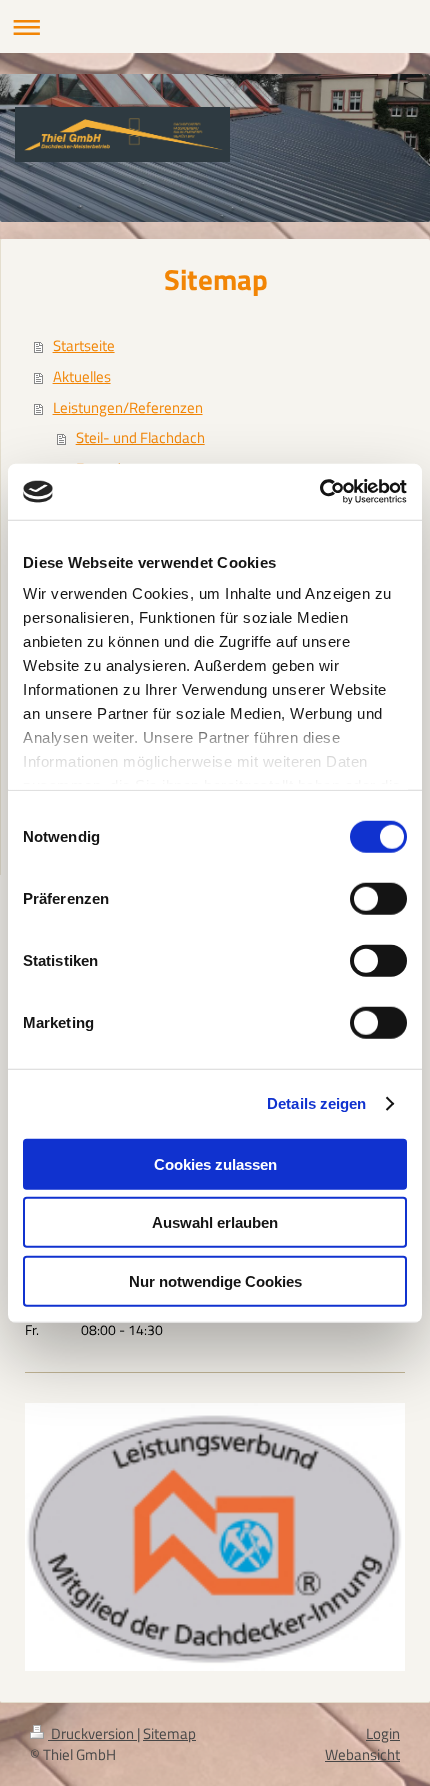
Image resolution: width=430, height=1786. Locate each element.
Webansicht (362, 1754)
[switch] (378, 898)
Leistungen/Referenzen (128, 407)
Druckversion (92, 1733)
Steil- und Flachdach (140, 437)
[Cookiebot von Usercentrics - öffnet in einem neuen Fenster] (319, 492)
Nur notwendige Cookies (215, 1280)
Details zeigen (316, 1103)
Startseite (84, 345)
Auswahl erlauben (215, 1222)
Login (383, 1733)
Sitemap (169, 1733)
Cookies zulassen (215, 1163)
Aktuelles (82, 376)
